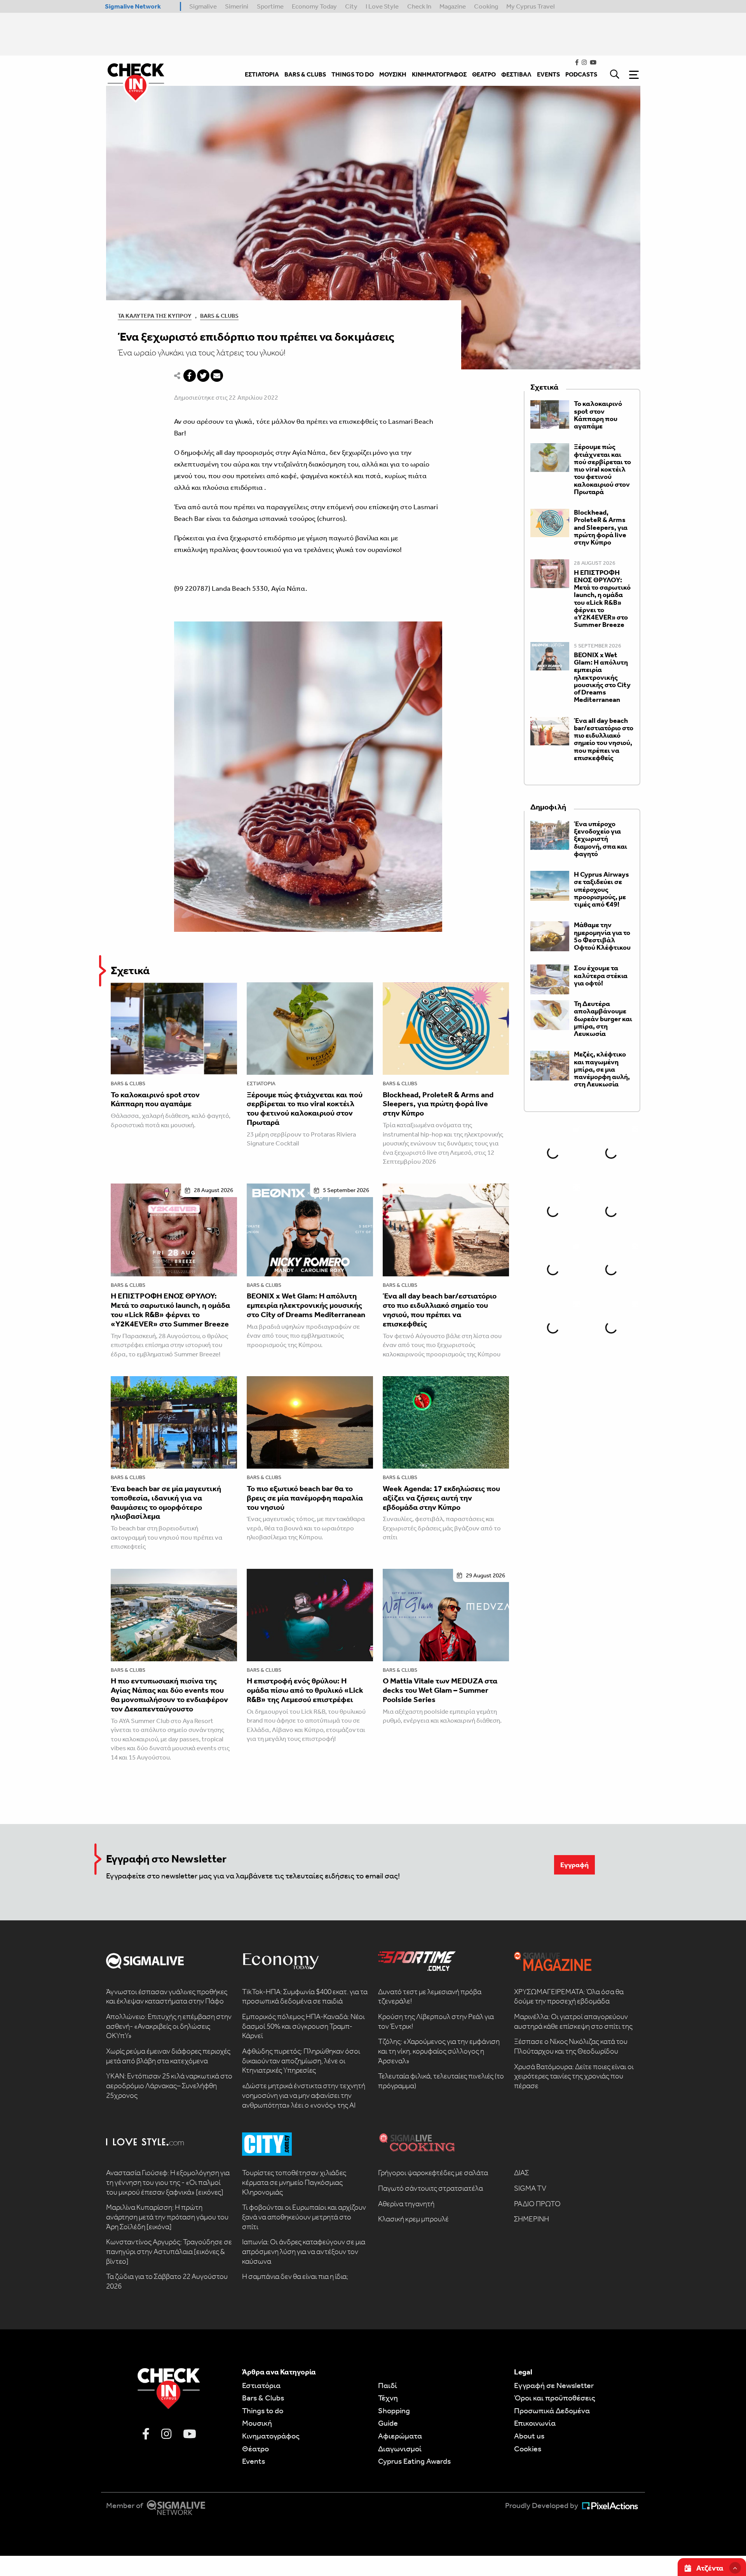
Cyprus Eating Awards (414, 2461)
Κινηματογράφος (271, 2436)
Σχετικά (130, 970)
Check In (419, 6)
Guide (388, 2423)
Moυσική (257, 2423)
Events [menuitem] (548, 74)
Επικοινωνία (535, 2423)
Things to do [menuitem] (353, 74)
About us (529, 2436)
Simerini (237, 6)
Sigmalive (203, 6)
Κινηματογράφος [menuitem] (439, 74)
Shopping (394, 2411)
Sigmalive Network (133, 6)
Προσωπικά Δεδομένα (552, 2411)
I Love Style (382, 6)
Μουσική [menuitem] (393, 74)
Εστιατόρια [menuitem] (262, 74)
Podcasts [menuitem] (581, 74)
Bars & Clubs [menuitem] (305, 74)
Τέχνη (388, 2398)
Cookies (528, 2449)
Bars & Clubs (219, 316)
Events (254, 2461)
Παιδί (388, 2385)
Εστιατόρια (261, 1083)
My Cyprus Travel (531, 6)
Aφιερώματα (400, 2436)
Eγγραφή (574, 1865)
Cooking (486, 6)
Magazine (453, 6)
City (351, 6)
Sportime (270, 6)
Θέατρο (255, 2449)
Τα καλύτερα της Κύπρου (155, 316)
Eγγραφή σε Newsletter (554, 2385)
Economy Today (314, 6)
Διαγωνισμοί (400, 2449)
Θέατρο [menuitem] (484, 74)
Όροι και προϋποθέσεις (555, 2398)
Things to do (263, 2411)
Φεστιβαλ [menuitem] (516, 74)
